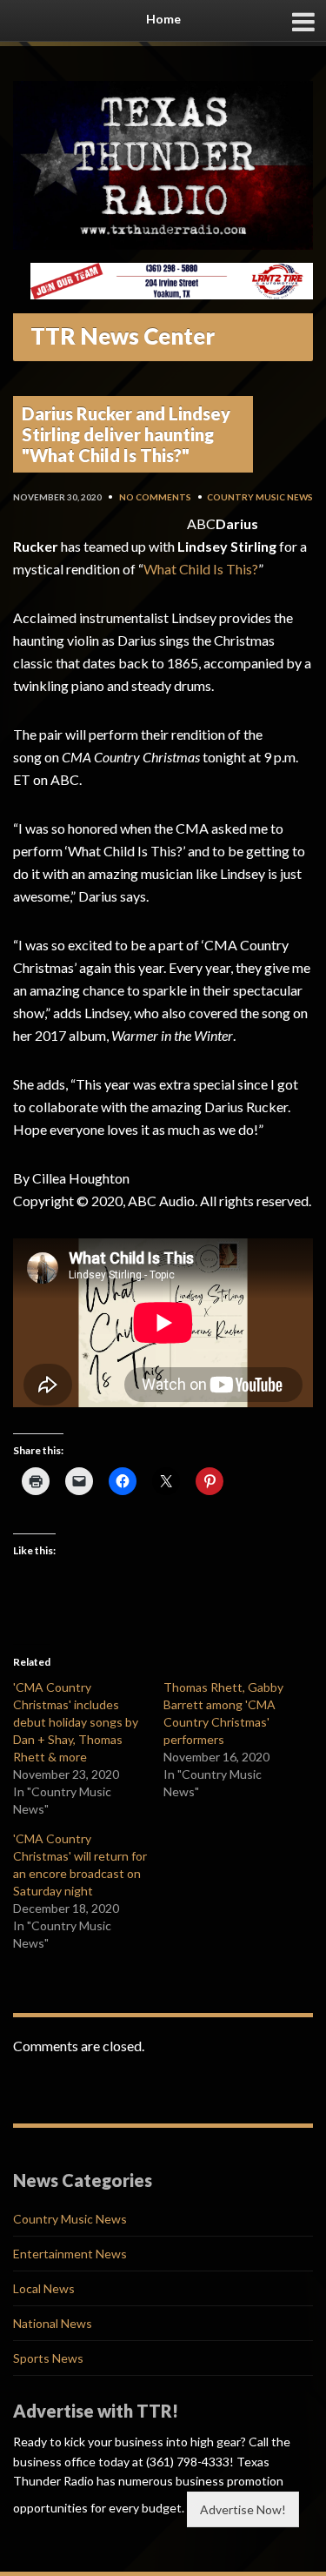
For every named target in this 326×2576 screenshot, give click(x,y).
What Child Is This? (201, 569)
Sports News (48, 2358)
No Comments (155, 497)
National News (53, 2323)
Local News (44, 2288)
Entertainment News (70, 2254)
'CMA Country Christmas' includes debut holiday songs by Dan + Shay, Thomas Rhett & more (76, 1722)
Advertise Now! (243, 2509)
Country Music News (260, 497)
